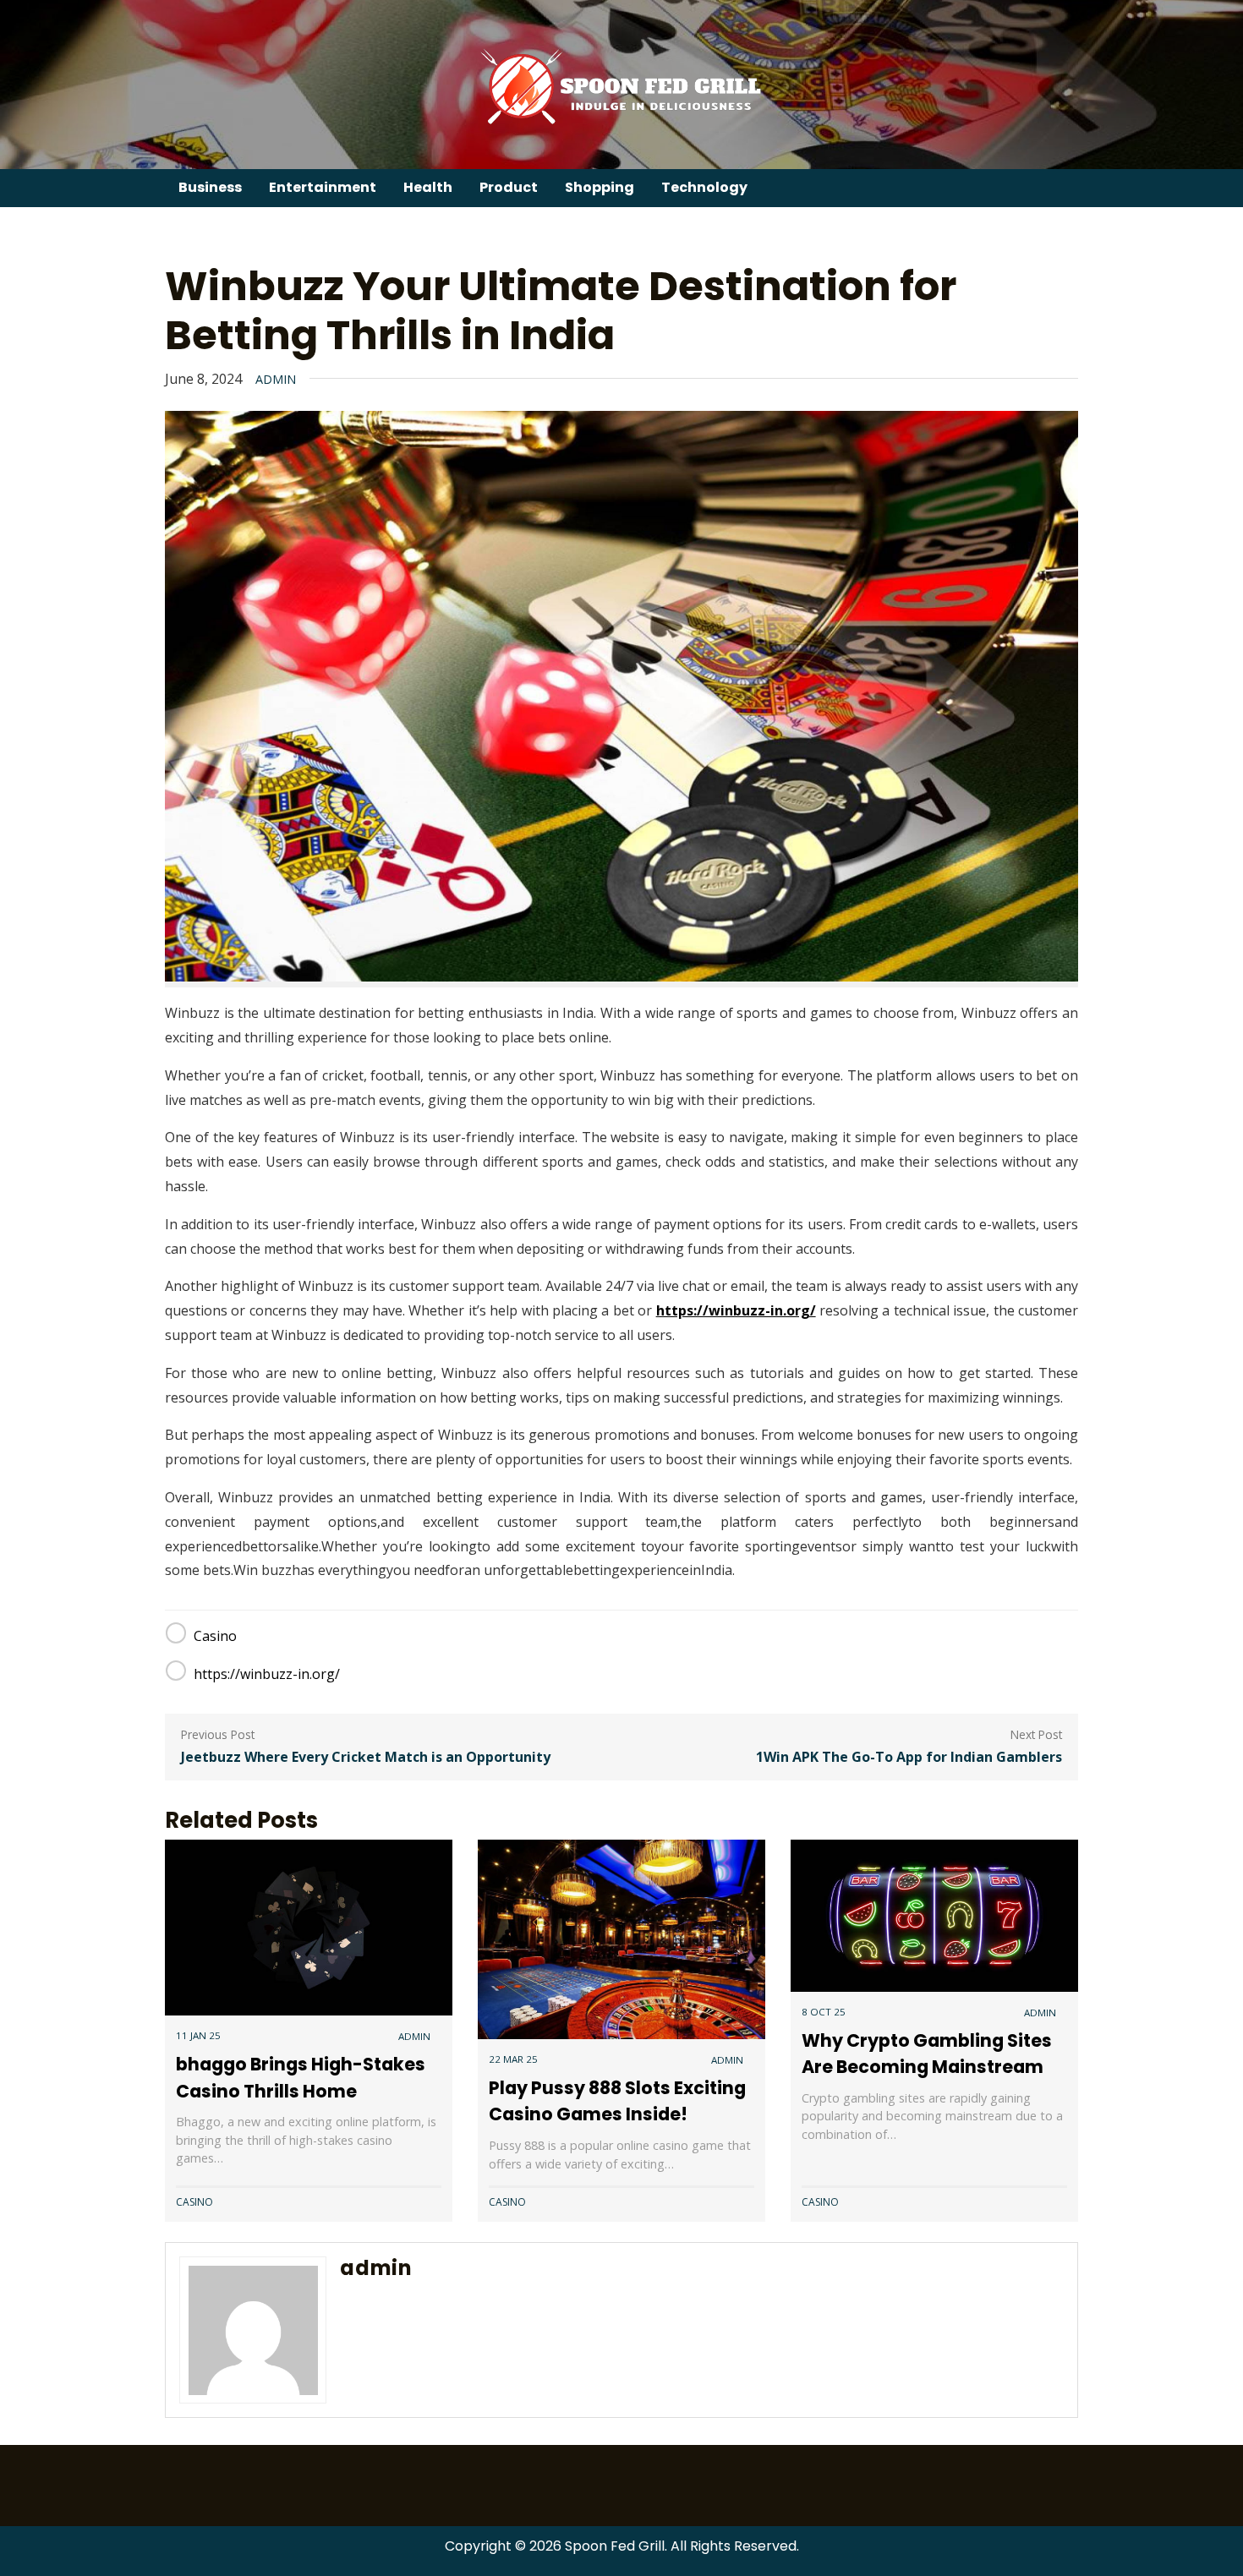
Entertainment (323, 187)
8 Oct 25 (824, 2012)
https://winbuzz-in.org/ (736, 1310)
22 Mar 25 (513, 2059)
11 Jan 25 (198, 2035)
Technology (704, 187)
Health (428, 187)
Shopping (600, 187)
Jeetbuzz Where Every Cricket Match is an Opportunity (366, 1757)
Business (210, 187)
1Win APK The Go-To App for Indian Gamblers (909, 1757)
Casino (215, 1636)
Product (509, 187)
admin (276, 379)
